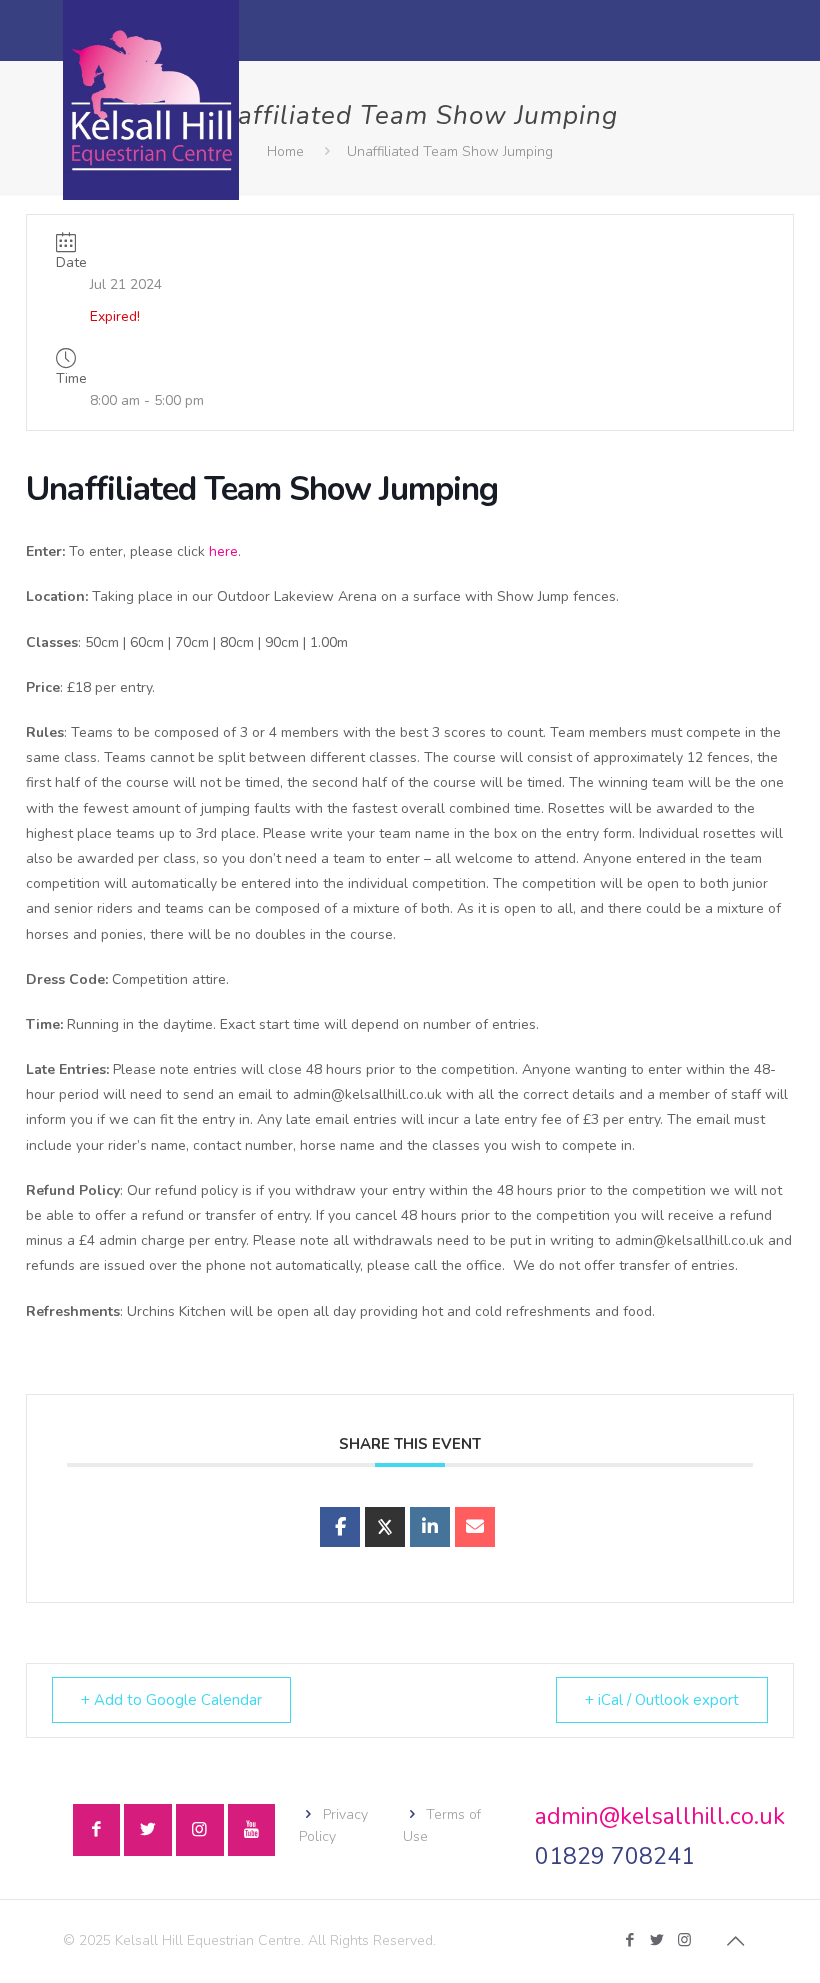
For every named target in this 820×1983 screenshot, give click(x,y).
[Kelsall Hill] (151, 100)
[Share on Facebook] (340, 1527)
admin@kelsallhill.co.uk (660, 1816)
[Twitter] (657, 1940)
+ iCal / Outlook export (662, 1700)
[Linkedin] (430, 1527)
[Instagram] (684, 1940)
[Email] (475, 1527)
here (223, 551)
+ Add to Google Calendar (171, 1700)
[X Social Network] (385, 1527)
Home (285, 151)
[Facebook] (630, 1940)
